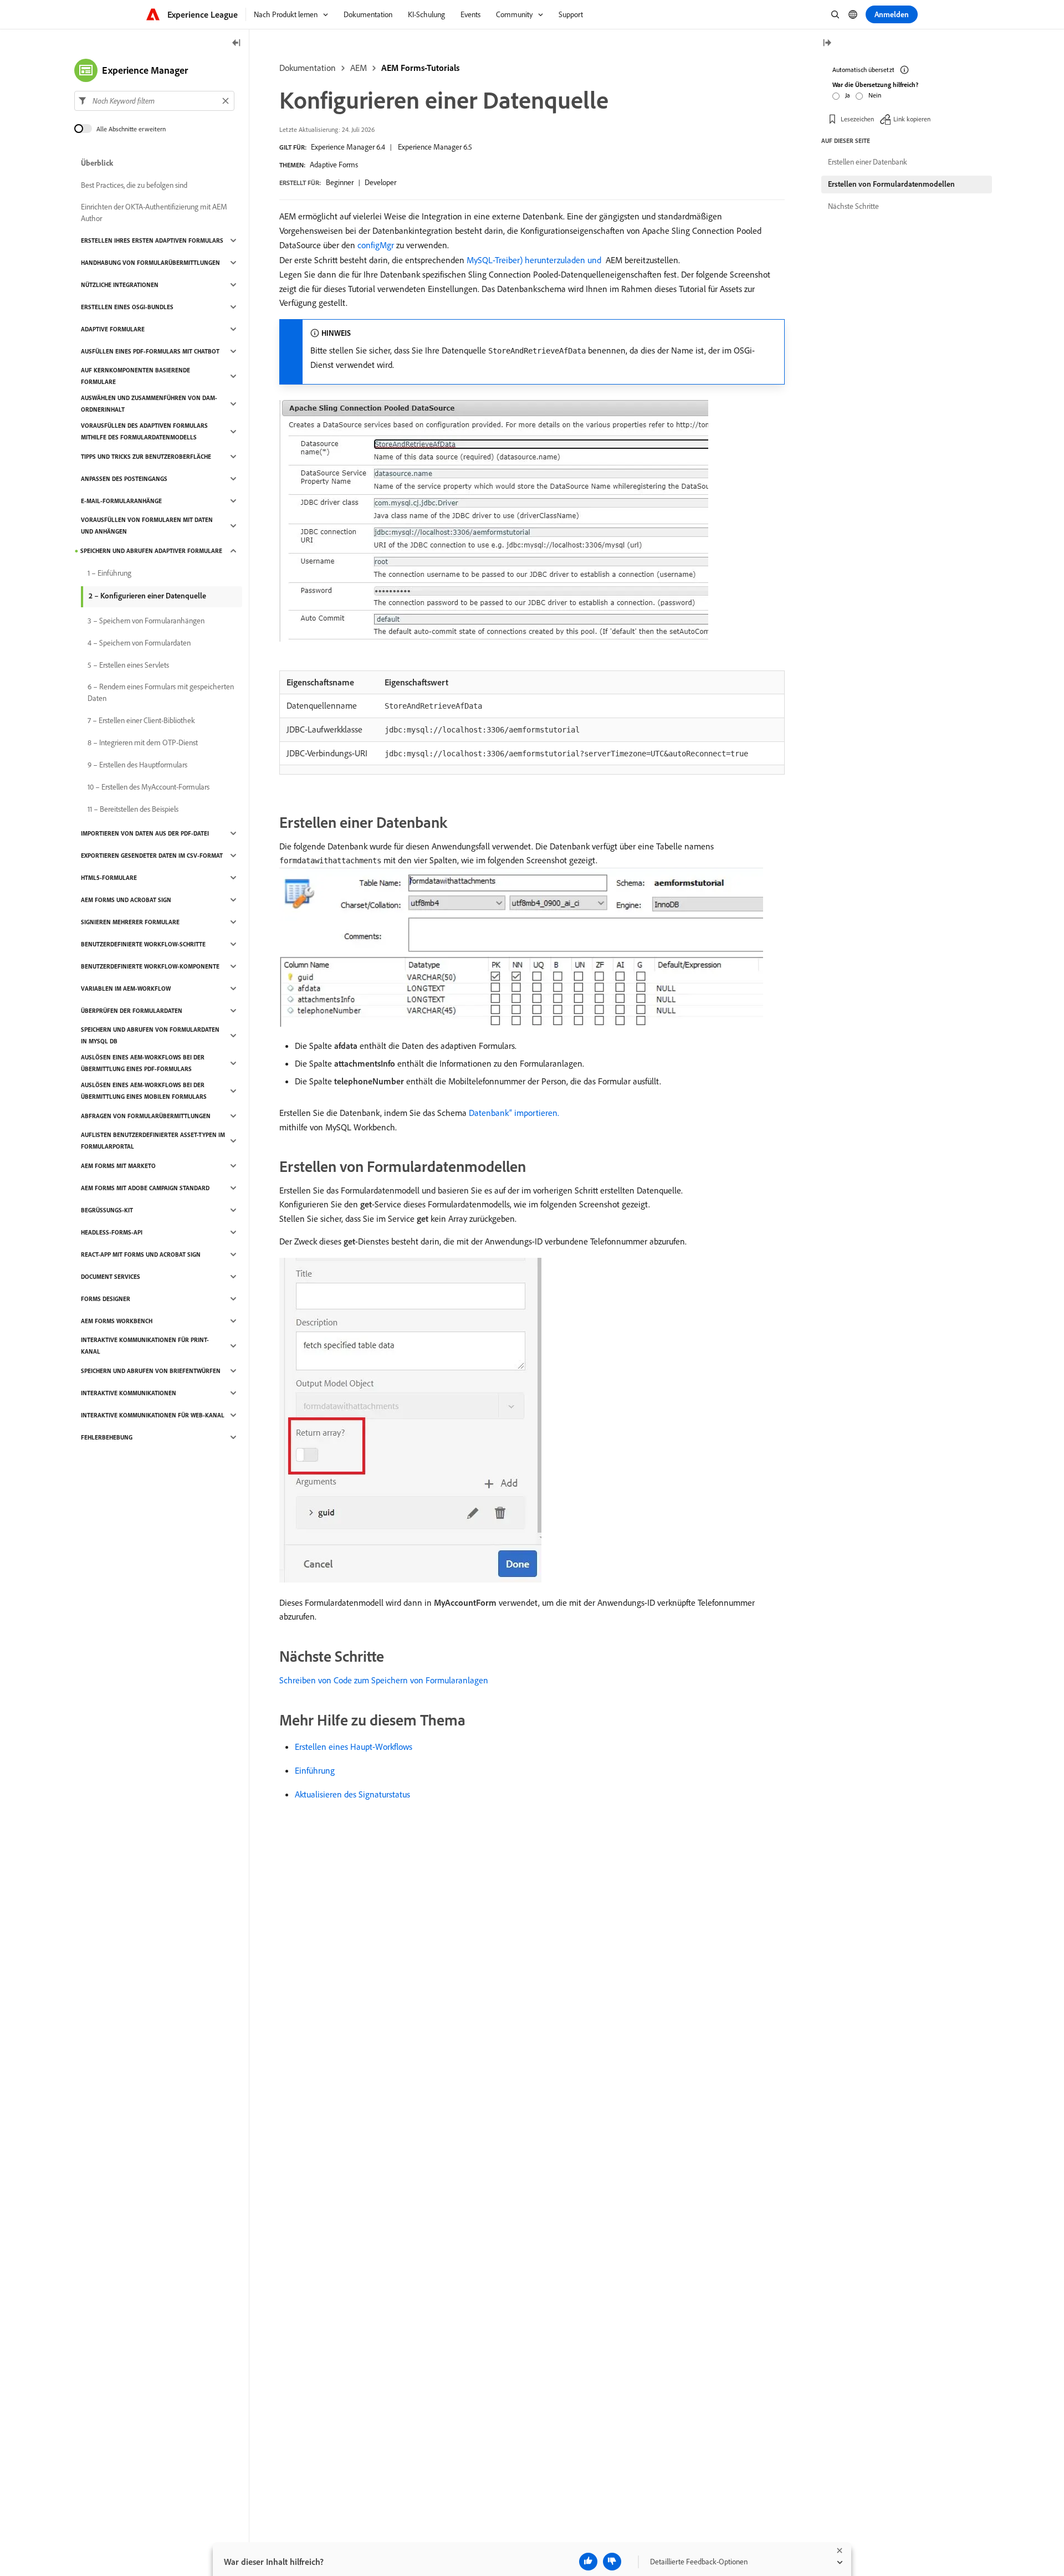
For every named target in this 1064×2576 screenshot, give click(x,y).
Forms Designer (106, 1299)
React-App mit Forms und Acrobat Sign (141, 1254)
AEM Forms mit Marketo (118, 1166)
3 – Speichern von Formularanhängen (146, 621)
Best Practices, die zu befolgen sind (134, 185)
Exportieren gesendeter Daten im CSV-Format (152, 856)
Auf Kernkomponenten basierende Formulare (135, 376)
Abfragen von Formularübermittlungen (146, 1116)
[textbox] (154, 101)
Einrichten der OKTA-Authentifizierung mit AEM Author (154, 212)
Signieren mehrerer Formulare (130, 922)
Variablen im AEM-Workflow (126, 989)
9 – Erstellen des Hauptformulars (137, 765)
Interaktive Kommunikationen (129, 1393)
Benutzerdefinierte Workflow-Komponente (150, 966)
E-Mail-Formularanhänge (121, 501)
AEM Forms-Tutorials (420, 68)
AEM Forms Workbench (117, 1321)
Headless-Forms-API (112, 1232)
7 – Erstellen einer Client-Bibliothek (141, 720)
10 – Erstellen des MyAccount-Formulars (149, 787)
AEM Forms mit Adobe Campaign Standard (145, 1188)
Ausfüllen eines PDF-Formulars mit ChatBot (150, 351)
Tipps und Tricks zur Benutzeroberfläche (146, 457)
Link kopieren (912, 119)
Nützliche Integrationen (120, 285)
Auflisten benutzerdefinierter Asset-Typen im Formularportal (153, 1141)
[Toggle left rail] (237, 43)
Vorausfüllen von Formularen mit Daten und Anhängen (147, 526)
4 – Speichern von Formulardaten (139, 643)
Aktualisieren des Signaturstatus (352, 1794)
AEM (359, 68)
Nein (875, 95)
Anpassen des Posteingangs (124, 479)
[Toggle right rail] (827, 43)
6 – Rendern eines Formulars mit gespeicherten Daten (161, 692)
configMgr (376, 245)
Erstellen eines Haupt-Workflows (354, 1747)
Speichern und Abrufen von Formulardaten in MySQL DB (150, 1035)
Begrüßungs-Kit (107, 1210)
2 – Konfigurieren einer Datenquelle (147, 596)
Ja (848, 95)
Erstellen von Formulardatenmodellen (891, 184)
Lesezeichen (857, 119)
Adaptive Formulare (113, 329)
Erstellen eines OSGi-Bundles (127, 307)
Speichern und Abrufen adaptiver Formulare (151, 551)
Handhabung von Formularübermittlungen (150, 263)
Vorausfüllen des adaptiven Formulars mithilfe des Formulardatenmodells (144, 431)
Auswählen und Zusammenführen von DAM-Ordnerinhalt (149, 404)
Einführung (315, 1770)
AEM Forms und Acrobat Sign (126, 900)
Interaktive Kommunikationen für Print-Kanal (145, 1346)
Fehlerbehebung (107, 1437)
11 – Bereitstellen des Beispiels (133, 809)
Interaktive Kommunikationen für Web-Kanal (153, 1415)
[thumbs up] (588, 2562)
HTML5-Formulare (109, 878)
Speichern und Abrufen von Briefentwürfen (151, 1371)
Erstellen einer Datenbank (868, 162)
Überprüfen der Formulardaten (132, 1011)
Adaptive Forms (334, 165)
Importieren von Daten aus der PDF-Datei (145, 833)
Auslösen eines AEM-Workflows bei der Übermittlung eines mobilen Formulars (144, 1091)
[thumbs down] (612, 2562)
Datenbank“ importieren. (514, 1113)
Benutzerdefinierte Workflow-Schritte (143, 944)
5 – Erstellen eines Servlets (128, 665)
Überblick (97, 163)
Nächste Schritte (853, 206)
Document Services (111, 1277)
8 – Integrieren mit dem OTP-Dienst (143, 742)
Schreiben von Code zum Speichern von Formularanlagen (384, 1680)
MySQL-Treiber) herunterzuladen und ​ (535, 260)
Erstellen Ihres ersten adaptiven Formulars (152, 240)
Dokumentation (308, 68)
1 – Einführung (109, 573)
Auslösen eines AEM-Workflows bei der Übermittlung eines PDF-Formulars (143, 1063)
